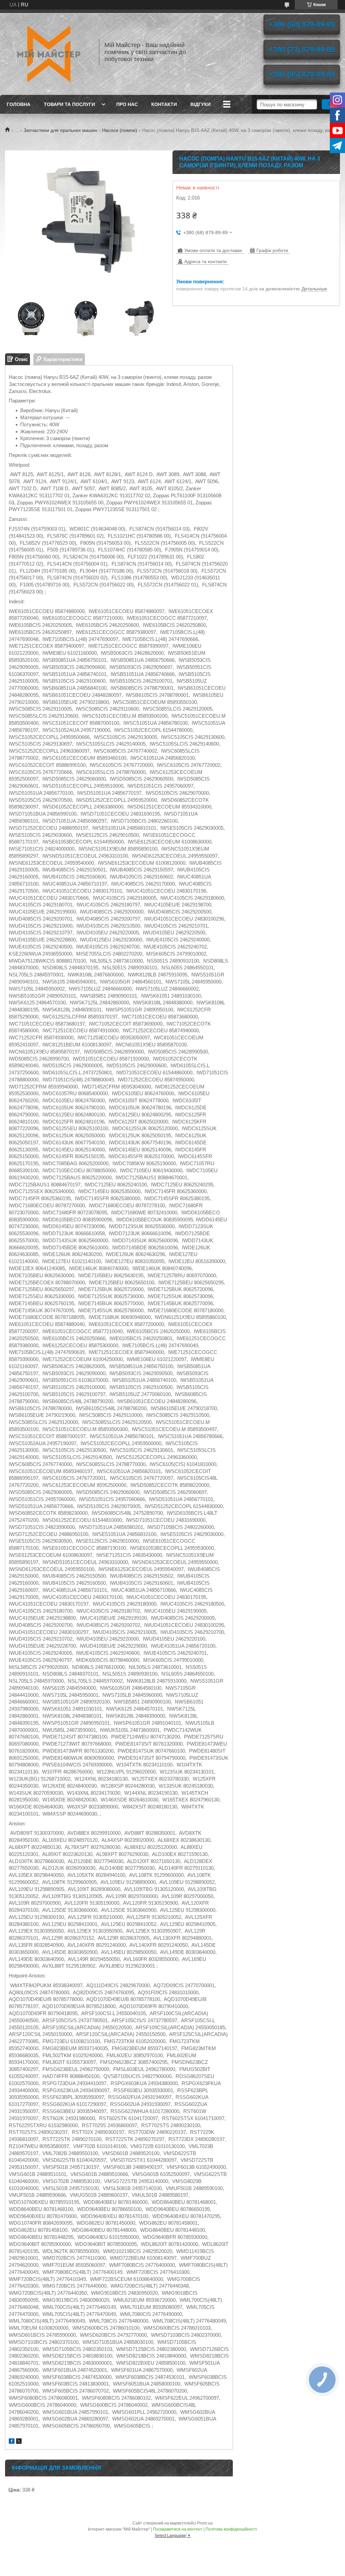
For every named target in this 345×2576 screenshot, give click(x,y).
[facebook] (12, 2442)
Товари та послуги (69, 104)
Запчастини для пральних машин (60, 130)
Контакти (164, 104)
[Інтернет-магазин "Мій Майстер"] (49, 52)
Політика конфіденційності (231, 2529)
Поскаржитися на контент (178, 2529)
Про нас (127, 104)
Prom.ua (205, 2523)
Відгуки (200, 104)
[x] (19, 2442)
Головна (19, 104)
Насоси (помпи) (120, 130)
